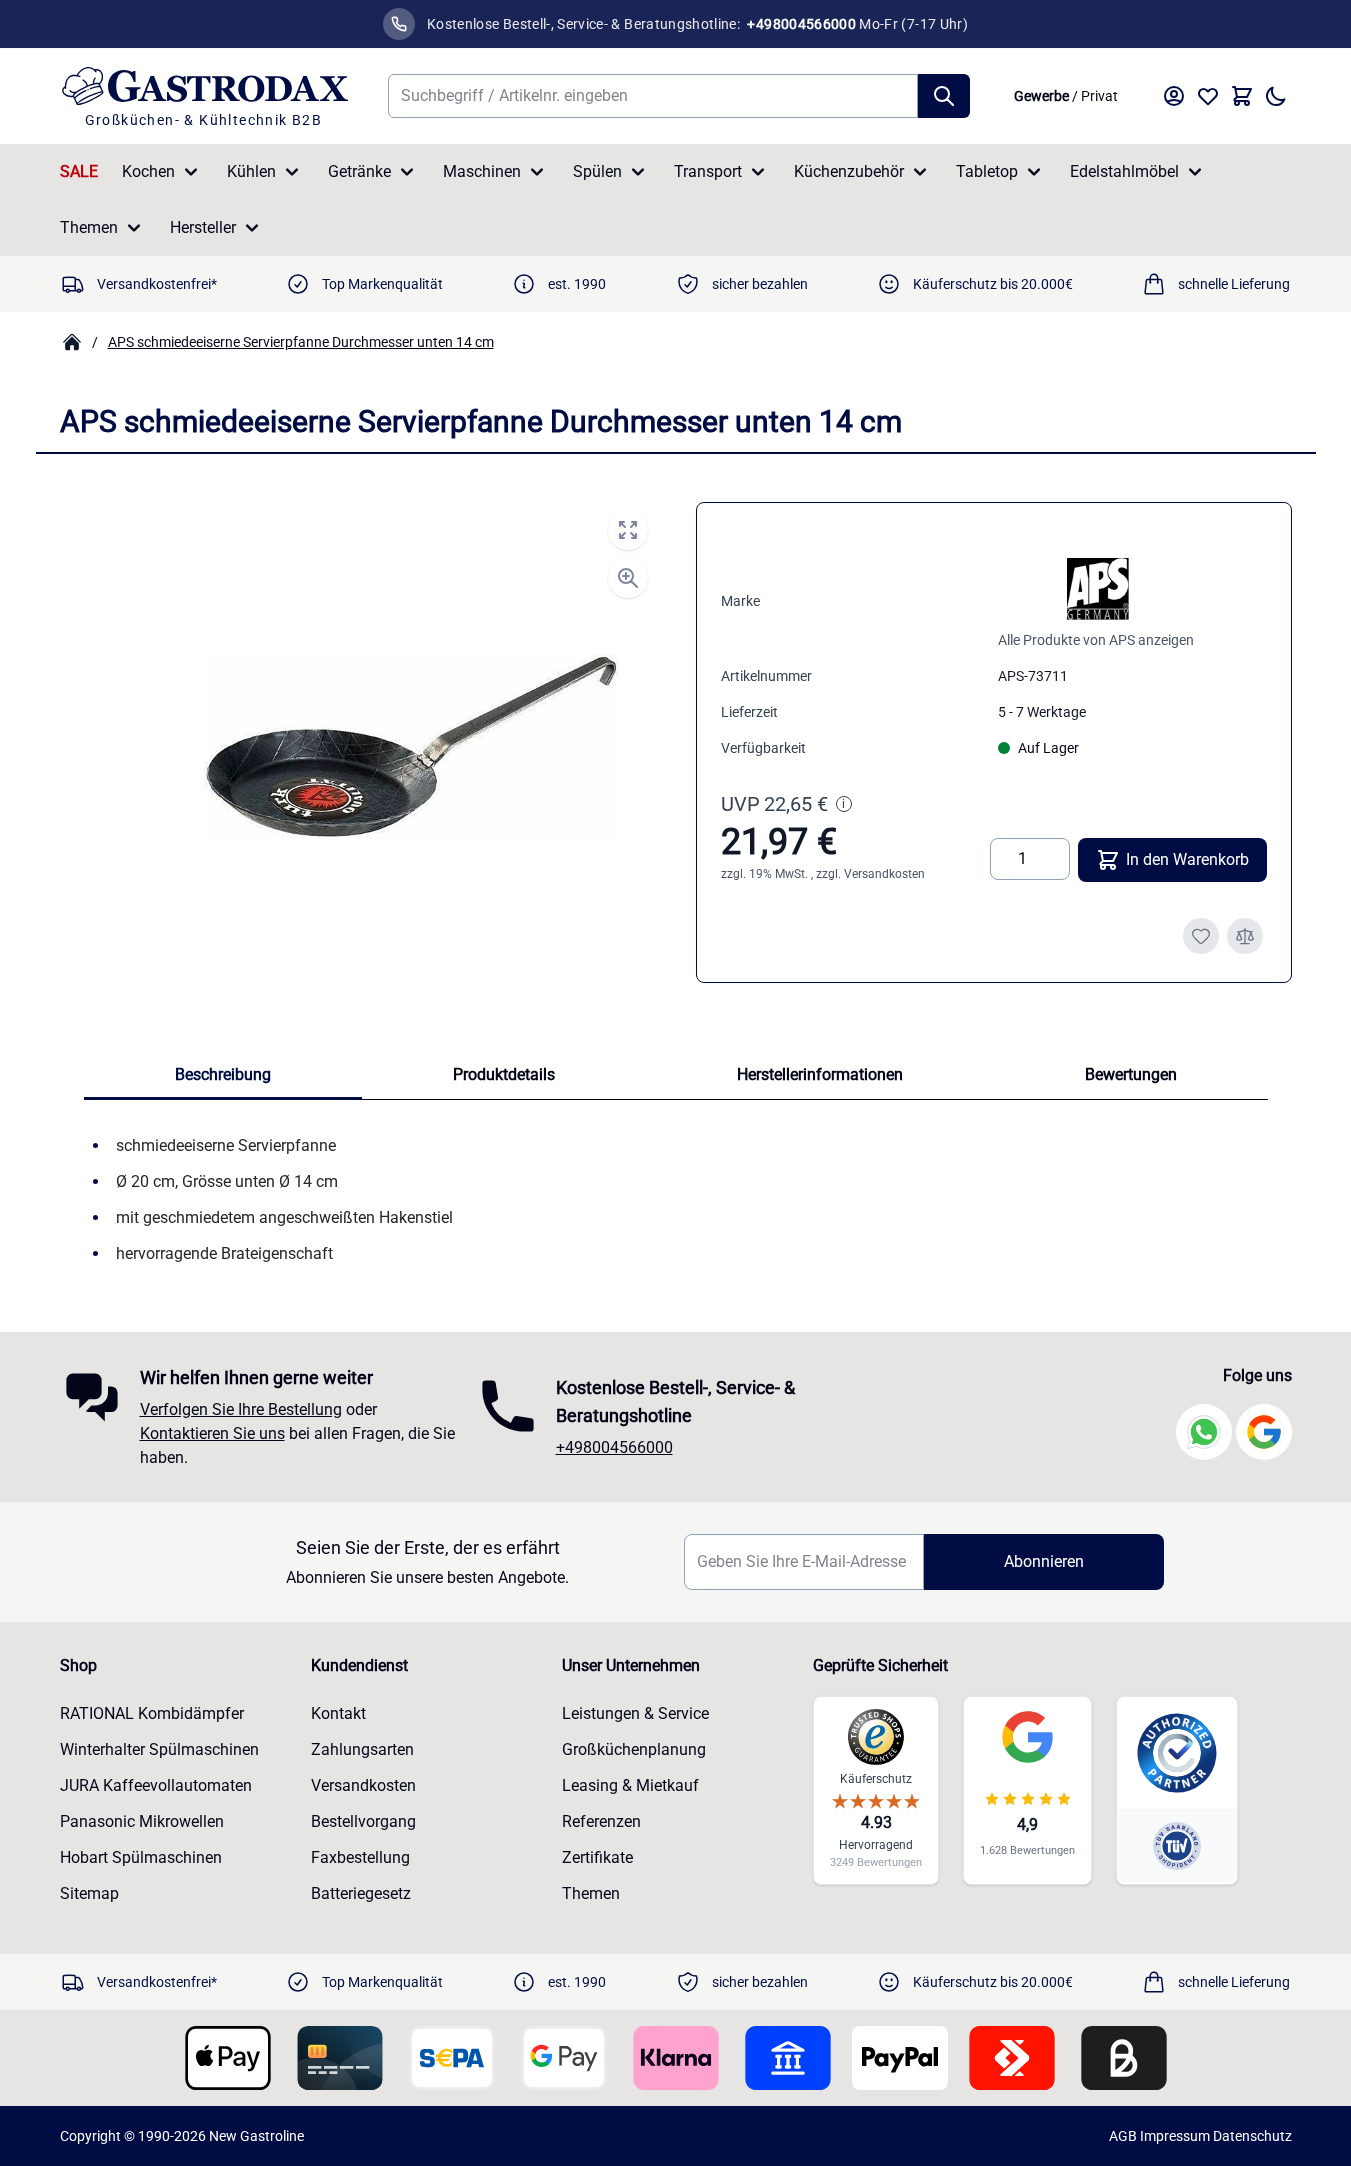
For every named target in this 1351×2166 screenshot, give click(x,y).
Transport (708, 171)
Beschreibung (223, 1074)
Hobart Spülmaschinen (141, 1857)
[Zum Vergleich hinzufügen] (1245, 936)
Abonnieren (1044, 1561)
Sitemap (89, 1893)
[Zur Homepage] (72, 342)
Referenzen (601, 1821)
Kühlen (251, 171)
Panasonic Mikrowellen (142, 1821)
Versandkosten (884, 874)
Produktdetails (504, 1074)
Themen (89, 227)
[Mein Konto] (1174, 96)
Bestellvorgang (363, 1821)
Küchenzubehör (849, 171)
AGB (1123, 2136)
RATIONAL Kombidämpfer (152, 1713)
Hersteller (203, 227)
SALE (79, 171)
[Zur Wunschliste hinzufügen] (1201, 936)
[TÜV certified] (1177, 1845)
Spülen (597, 171)
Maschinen (482, 171)
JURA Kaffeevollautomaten (156, 1785)
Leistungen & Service (635, 1713)
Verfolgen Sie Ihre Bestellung (241, 1409)
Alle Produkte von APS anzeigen (1096, 640)
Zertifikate (597, 1857)
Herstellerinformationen (820, 1074)
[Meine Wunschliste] (1208, 96)
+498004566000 (614, 1447)
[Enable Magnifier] (628, 578)
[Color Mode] (1276, 96)
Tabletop (987, 171)
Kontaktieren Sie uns (212, 1433)
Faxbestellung (360, 1857)
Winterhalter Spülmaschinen (159, 1749)
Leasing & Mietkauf (630, 1785)
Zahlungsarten (362, 1749)
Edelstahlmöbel (1124, 171)
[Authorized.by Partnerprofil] (1177, 1753)
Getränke (359, 171)
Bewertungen (1131, 1074)
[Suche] (944, 96)
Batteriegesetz (361, 1893)
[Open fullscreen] (628, 530)
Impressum (1175, 2136)
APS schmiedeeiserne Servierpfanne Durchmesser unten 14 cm (301, 342)
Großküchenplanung (634, 1749)
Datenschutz (1252, 2136)
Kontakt (338, 1713)
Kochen (148, 171)
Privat (1099, 96)
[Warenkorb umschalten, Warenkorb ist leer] (1242, 96)
